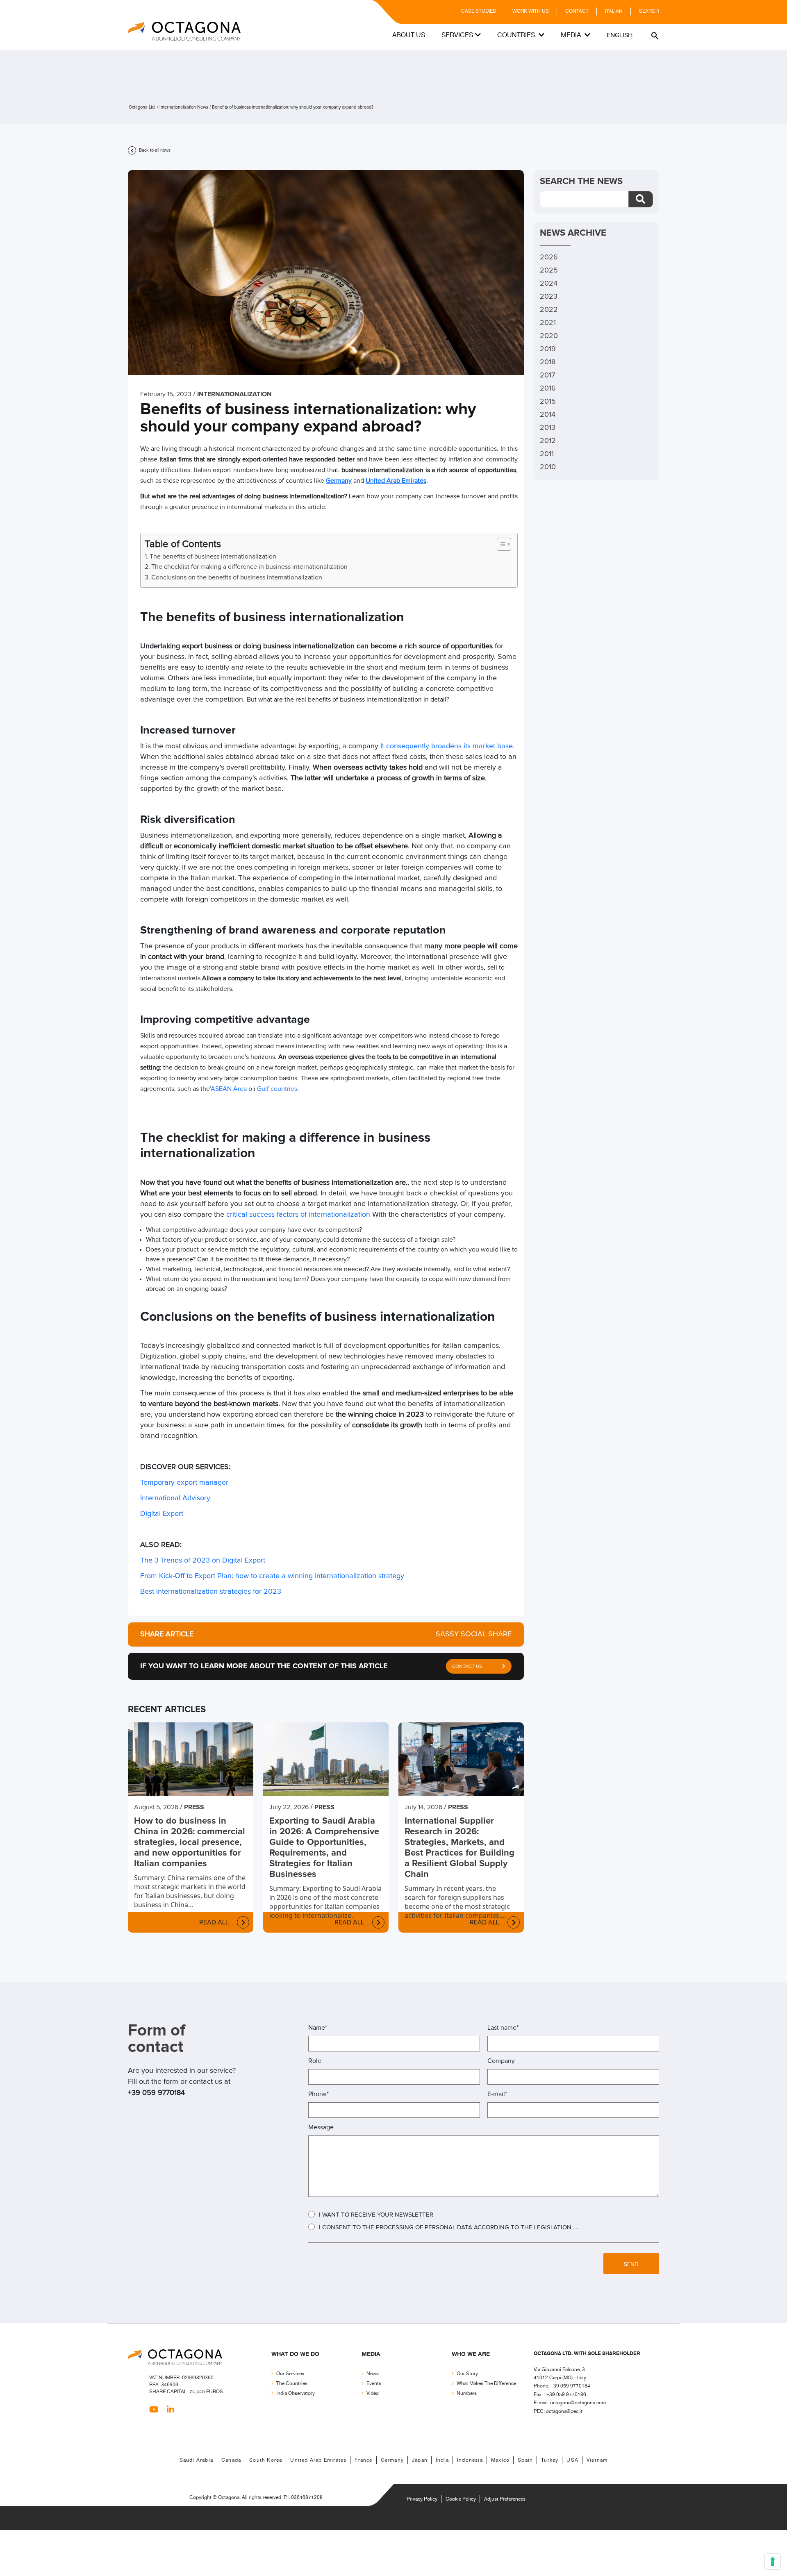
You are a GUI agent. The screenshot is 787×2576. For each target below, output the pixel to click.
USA (572, 2460)
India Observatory (296, 2393)
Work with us (531, 11)
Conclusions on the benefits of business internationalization (237, 577)
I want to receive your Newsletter (376, 2215)
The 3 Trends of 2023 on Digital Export (203, 1561)
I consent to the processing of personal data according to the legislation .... (448, 2227)
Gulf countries (277, 1089)
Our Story (467, 2374)
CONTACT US (467, 1667)
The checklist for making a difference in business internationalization (249, 567)
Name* (318, 2028)
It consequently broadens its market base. (447, 746)
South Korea (266, 2460)
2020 (549, 336)
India (442, 2460)
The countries (292, 2384)
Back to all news (154, 150)
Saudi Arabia (196, 2460)
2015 (548, 402)
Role (315, 2061)
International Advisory (175, 1498)
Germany (339, 481)
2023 (549, 297)
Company (501, 2061)
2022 (549, 310)
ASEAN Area (229, 1089)
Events (374, 2384)
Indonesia (470, 2460)
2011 (547, 454)
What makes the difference (486, 2384)
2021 (548, 323)
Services (457, 35)
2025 (549, 270)
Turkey (550, 2460)
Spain (525, 2460)
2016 (548, 388)
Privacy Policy (422, 2499)
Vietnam (597, 2460)
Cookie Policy (461, 2499)
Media (572, 35)
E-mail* (497, 2094)
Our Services (290, 2374)
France (363, 2460)
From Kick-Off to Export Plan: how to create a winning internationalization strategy (272, 1576)
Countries (517, 35)
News (373, 2374)
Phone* (318, 2094)
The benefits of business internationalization (213, 557)
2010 (548, 467)
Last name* (503, 2028)
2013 (548, 428)
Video (373, 2393)
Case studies (479, 11)
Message (321, 2127)
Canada (231, 2460)
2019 (548, 349)
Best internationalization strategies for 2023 (212, 1592)
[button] (654, 35)
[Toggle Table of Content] (500, 544)
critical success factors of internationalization (298, 1215)
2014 (548, 415)
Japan (420, 2460)
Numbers (467, 2393)
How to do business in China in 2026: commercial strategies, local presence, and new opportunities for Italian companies (190, 1842)
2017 (547, 375)
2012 (548, 441)
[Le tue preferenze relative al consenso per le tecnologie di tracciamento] (773, 2562)
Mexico (500, 2460)
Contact (577, 11)
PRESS (194, 1807)
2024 (549, 284)
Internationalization (234, 394)
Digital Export (162, 1514)
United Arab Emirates (396, 481)
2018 (548, 362)
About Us (409, 35)
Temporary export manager (184, 1483)
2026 (549, 257)
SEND (631, 2265)
